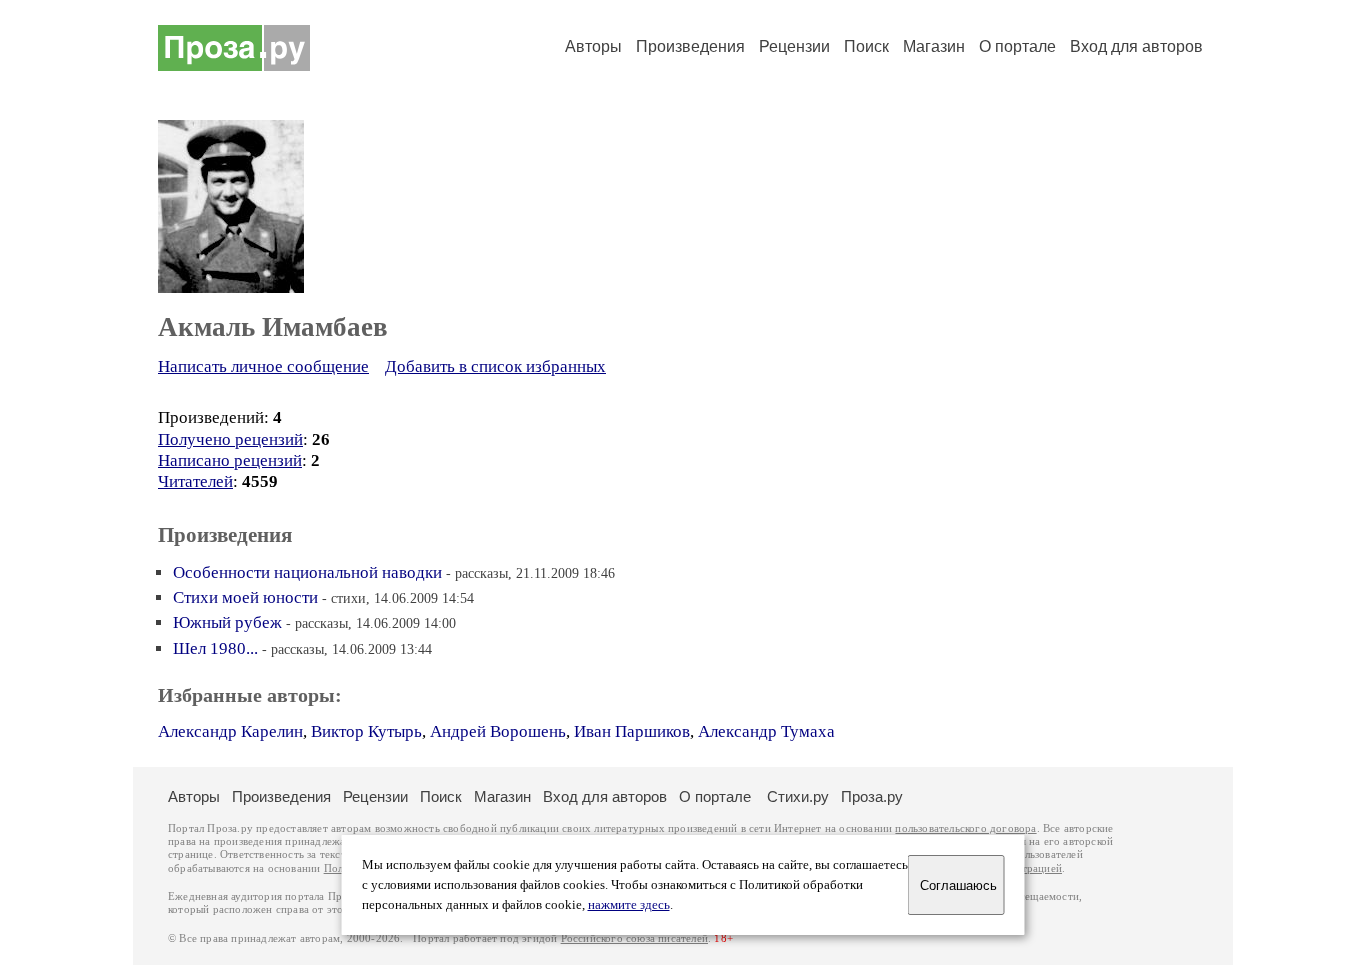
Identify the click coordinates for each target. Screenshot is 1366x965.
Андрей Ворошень (498, 731)
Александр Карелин (230, 731)
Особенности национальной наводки (307, 572)
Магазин (934, 46)
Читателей (195, 481)
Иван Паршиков (632, 731)
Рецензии (794, 46)
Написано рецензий (230, 460)
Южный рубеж (227, 622)
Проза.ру (872, 796)
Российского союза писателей (634, 938)
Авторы (593, 46)
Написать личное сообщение (263, 366)
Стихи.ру (798, 796)
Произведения (690, 46)
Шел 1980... (215, 648)
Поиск (866, 46)
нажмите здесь (629, 905)
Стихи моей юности (245, 597)
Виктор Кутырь (366, 731)
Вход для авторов (1136, 46)
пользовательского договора (965, 828)
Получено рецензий (230, 439)
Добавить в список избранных (495, 366)
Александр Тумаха (766, 731)
